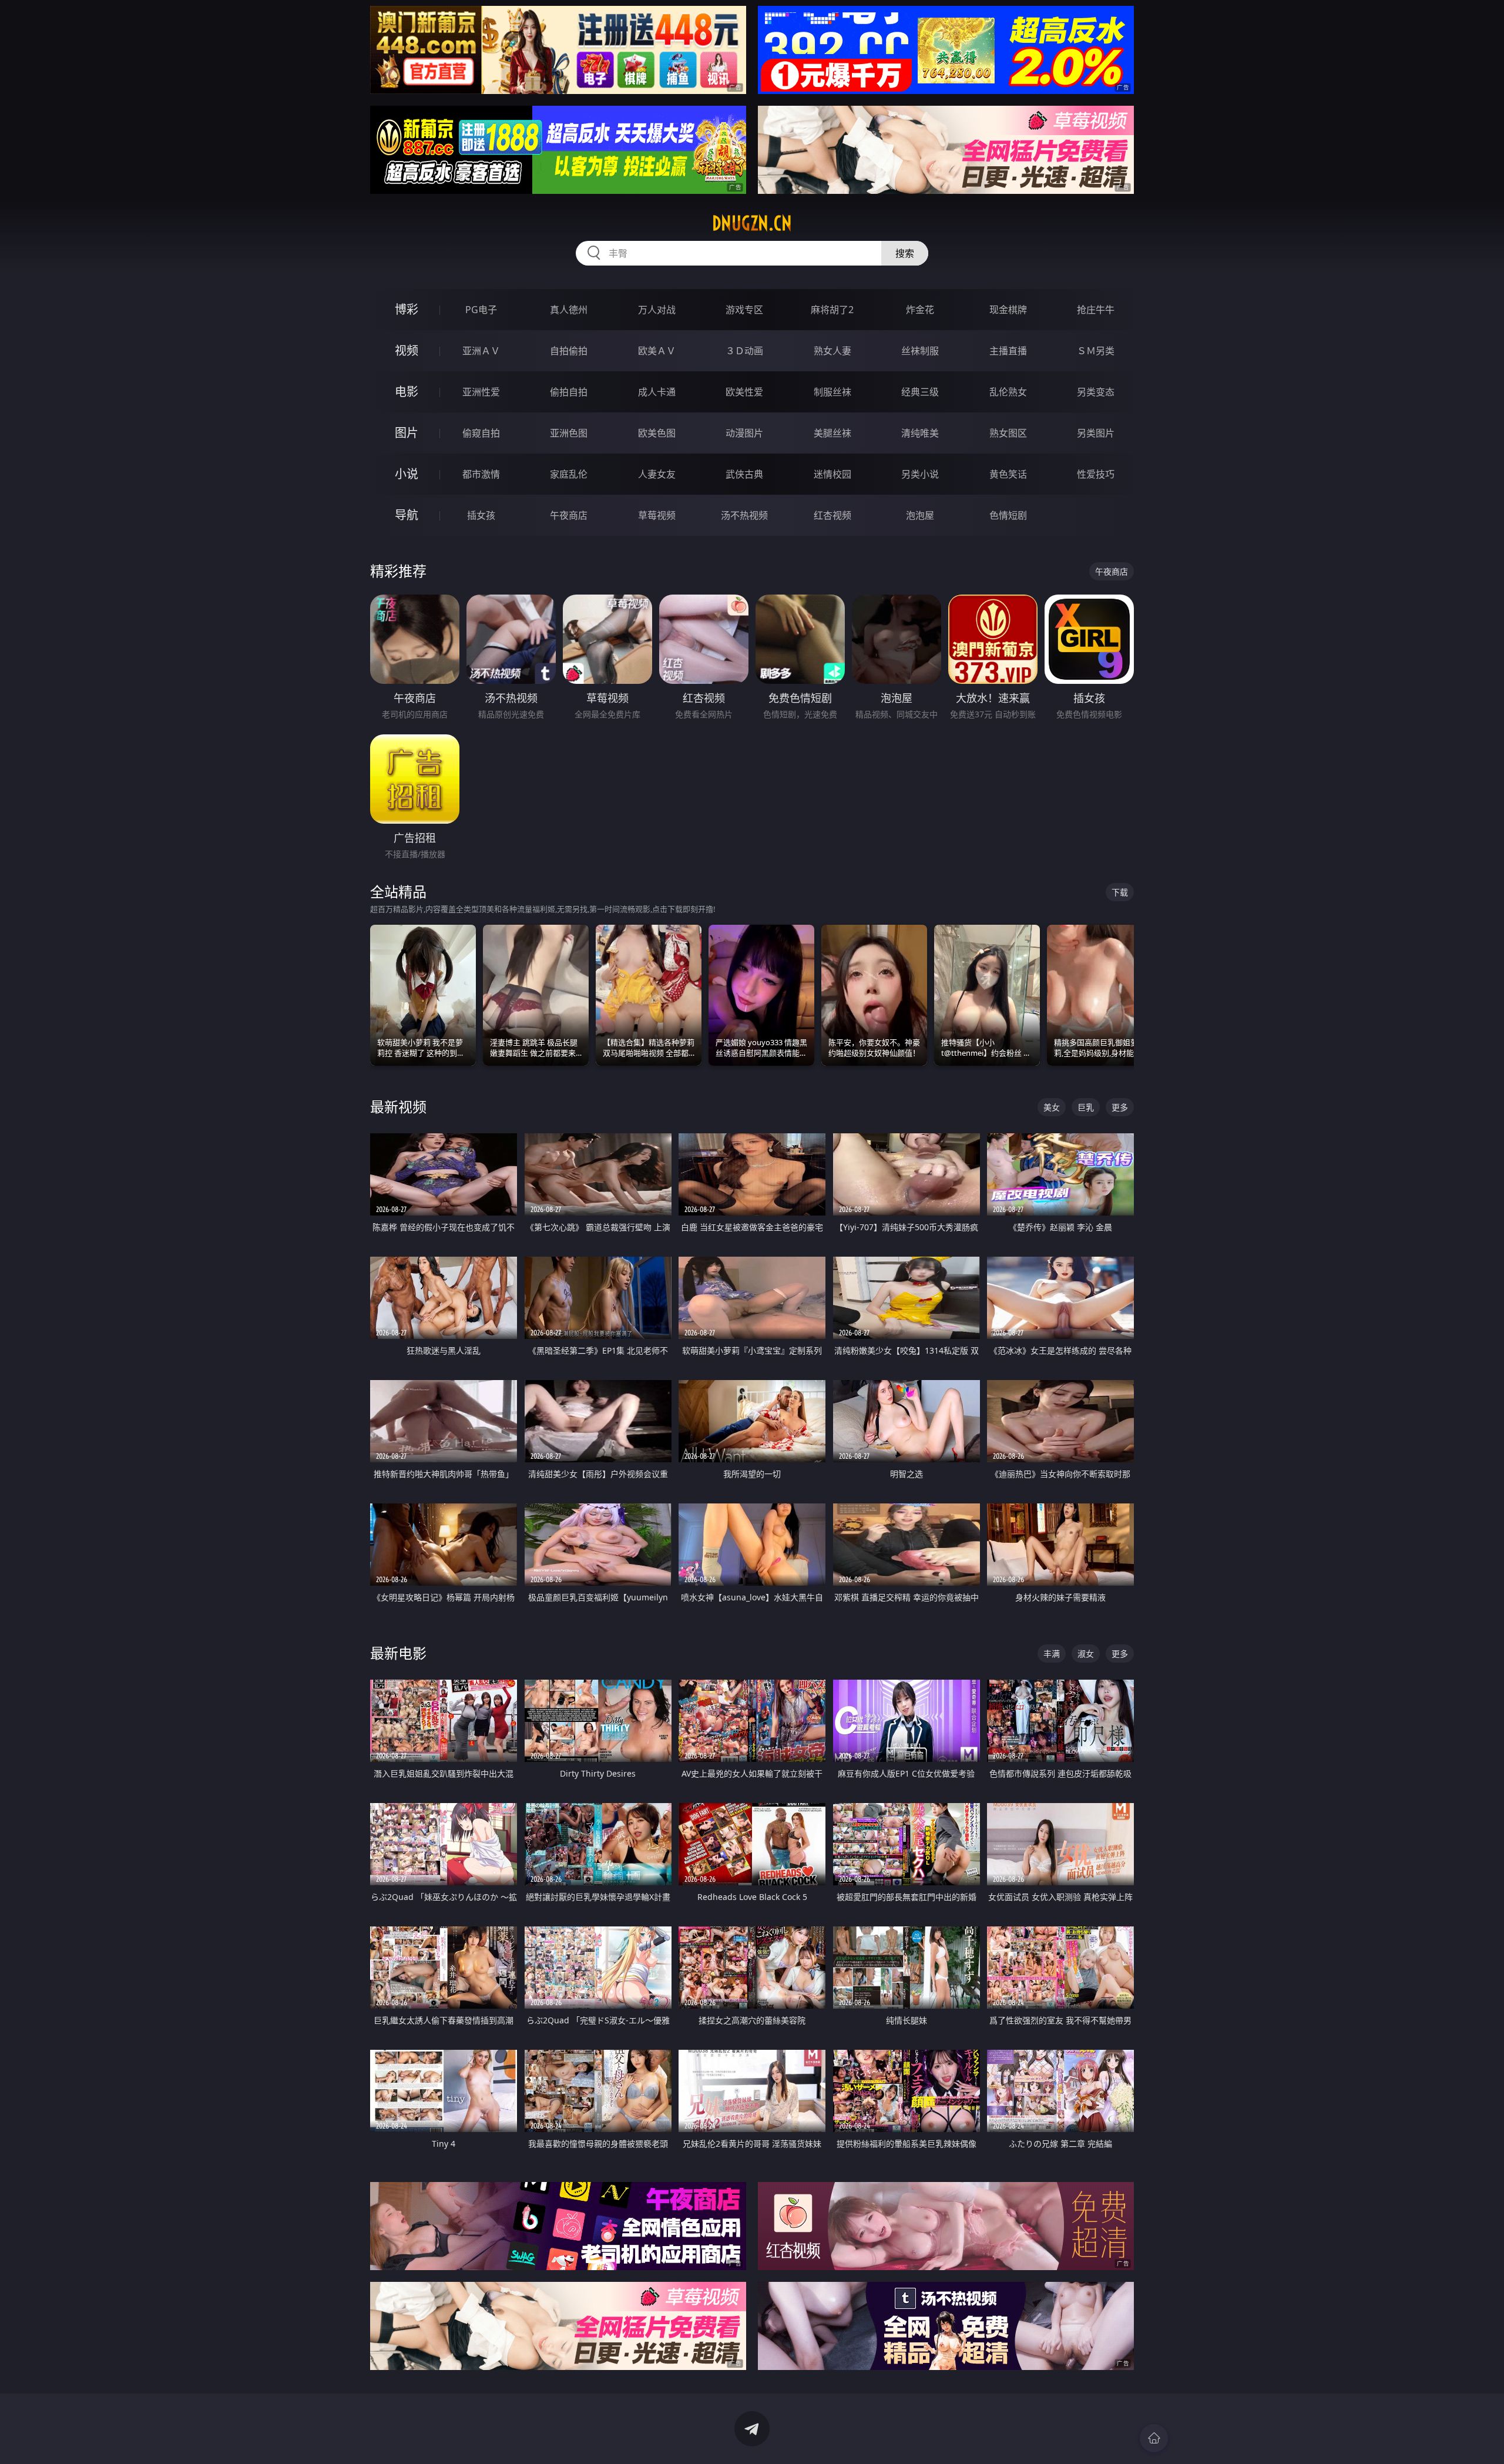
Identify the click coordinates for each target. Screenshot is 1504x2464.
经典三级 (920, 392)
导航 (407, 515)
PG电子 (481, 310)
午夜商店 (569, 515)
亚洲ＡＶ (481, 351)
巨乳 (1086, 1107)
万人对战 (657, 310)
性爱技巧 (1096, 474)
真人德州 (569, 310)
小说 (407, 474)
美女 (1052, 1107)
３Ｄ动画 (744, 351)
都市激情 (481, 474)
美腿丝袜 (832, 433)
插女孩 (481, 515)
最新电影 (398, 1653)
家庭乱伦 (569, 474)
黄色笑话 (1008, 474)
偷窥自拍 (481, 433)
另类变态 (1096, 392)
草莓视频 (657, 515)
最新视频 (398, 1107)
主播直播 (1008, 351)
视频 (407, 350)
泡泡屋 (920, 515)
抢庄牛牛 (1096, 310)
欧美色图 (657, 433)
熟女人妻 (832, 351)
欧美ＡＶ (657, 351)
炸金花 (920, 310)
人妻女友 (657, 474)
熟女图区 (1008, 433)
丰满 (1052, 1654)
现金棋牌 (1008, 310)
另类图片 (1096, 433)
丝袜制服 (920, 351)
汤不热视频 (744, 515)
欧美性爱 (744, 392)
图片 (407, 433)
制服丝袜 (832, 392)
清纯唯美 (920, 433)
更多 (1120, 1107)
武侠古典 (744, 474)
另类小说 (920, 474)
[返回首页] (1154, 2438)
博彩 (407, 309)
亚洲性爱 (481, 392)
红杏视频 (832, 515)
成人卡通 (657, 392)
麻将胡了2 (832, 310)
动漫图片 (744, 433)
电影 (407, 392)
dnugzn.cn (752, 223)
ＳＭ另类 (1096, 351)
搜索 (905, 253)
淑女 (1086, 1654)
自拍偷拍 (569, 351)
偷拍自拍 (569, 392)
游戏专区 (744, 310)
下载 (1120, 892)
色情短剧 (1008, 515)
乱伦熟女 (1008, 392)
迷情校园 (832, 474)
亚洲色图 (569, 433)
